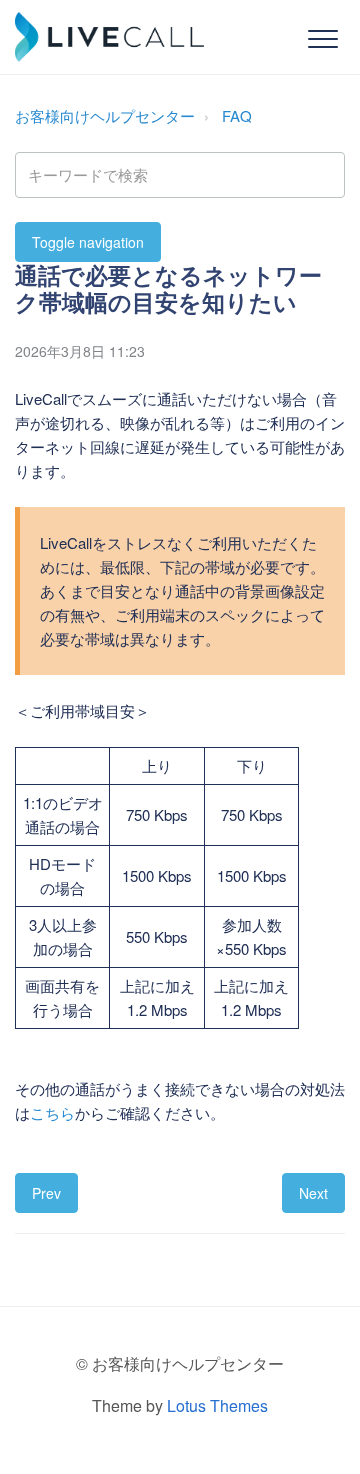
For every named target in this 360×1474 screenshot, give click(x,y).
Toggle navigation (88, 242)
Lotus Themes (217, 1405)
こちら (52, 1112)
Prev (46, 1193)
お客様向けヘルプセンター (105, 115)
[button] (322, 38)
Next (313, 1193)
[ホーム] (110, 37)
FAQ (237, 115)
